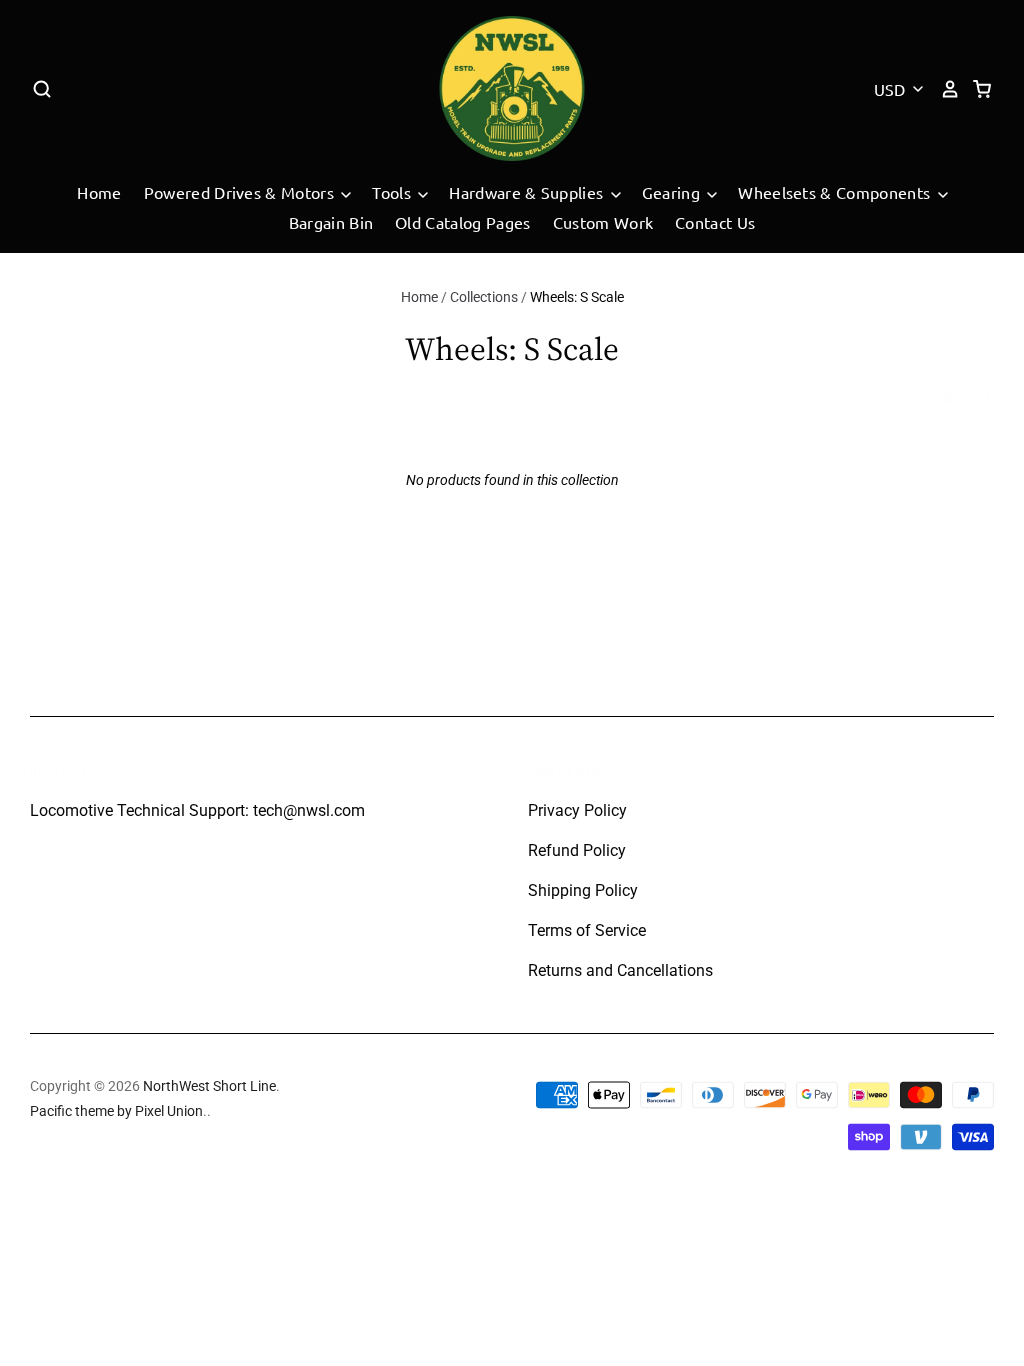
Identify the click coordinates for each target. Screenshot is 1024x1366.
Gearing (673, 192)
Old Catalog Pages (462, 222)
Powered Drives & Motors (241, 192)
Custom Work (603, 222)
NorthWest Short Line (209, 1086)
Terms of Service (587, 930)
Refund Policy (577, 850)
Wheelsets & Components (836, 192)
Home (99, 192)
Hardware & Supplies (528, 192)
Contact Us (715, 222)
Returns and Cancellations (620, 970)
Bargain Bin (331, 222)
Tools (393, 192)
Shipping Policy (583, 890)
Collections (484, 297)
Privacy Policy (577, 810)
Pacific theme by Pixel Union (116, 1111)
